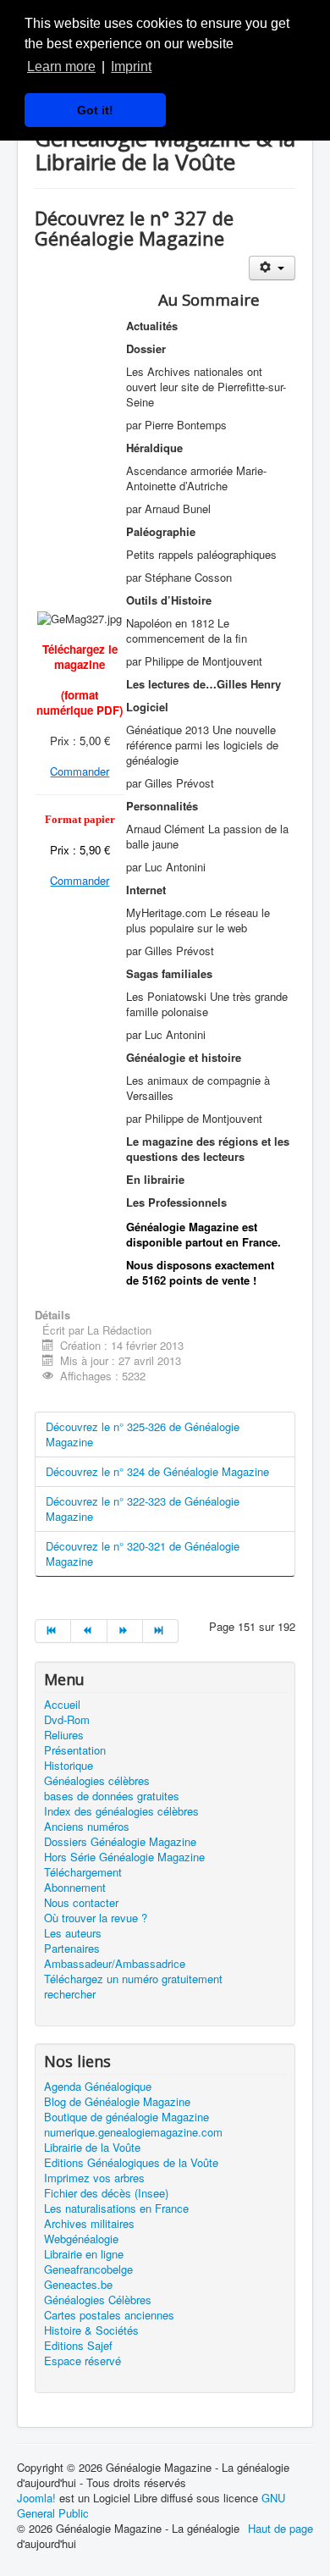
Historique (69, 1766)
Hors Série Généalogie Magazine (124, 1857)
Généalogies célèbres (97, 1781)
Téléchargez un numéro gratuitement (133, 1979)
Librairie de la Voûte (92, 2148)
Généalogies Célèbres (98, 2300)
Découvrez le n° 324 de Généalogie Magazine (157, 1471)
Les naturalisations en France (116, 2208)
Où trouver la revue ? (96, 1918)
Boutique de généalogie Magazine (126, 2117)
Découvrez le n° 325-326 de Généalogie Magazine (143, 1434)
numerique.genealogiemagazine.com (133, 2132)
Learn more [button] (61, 66)
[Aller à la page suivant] (125, 1631)
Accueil (62, 1705)
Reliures (64, 1735)
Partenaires (72, 1949)
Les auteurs (73, 1933)
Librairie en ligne (84, 2254)
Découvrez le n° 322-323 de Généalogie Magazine (143, 1509)
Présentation (75, 1750)
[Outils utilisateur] (272, 268)
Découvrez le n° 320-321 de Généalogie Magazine (143, 1553)
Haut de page (280, 2528)
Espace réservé (82, 2361)
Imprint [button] (131, 66)
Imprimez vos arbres (94, 2178)
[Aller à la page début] (53, 1631)
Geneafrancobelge (88, 2269)
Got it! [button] (95, 110)
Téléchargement (83, 1872)
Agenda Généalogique (98, 2087)
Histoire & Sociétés (91, 2330)
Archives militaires (89, 2224)
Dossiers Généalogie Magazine (120, 1842)
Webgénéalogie (81, 2239)
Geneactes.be (78, 2285)
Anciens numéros (87, 1827)
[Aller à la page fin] (161, 1631)
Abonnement (75, 1888)
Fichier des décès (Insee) (106, 2193)
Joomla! (36, 2498)
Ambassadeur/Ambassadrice (115, 1964)
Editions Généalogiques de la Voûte (131, 2163)
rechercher (70, 1994)
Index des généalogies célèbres (121, 1811)
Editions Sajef (78, 2346)
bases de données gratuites (112, 1796)
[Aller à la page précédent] (89, 1631)
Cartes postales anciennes (109, 2315)
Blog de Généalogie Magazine (117, 2102)
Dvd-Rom (67, 1720)
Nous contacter (81, 1903)
